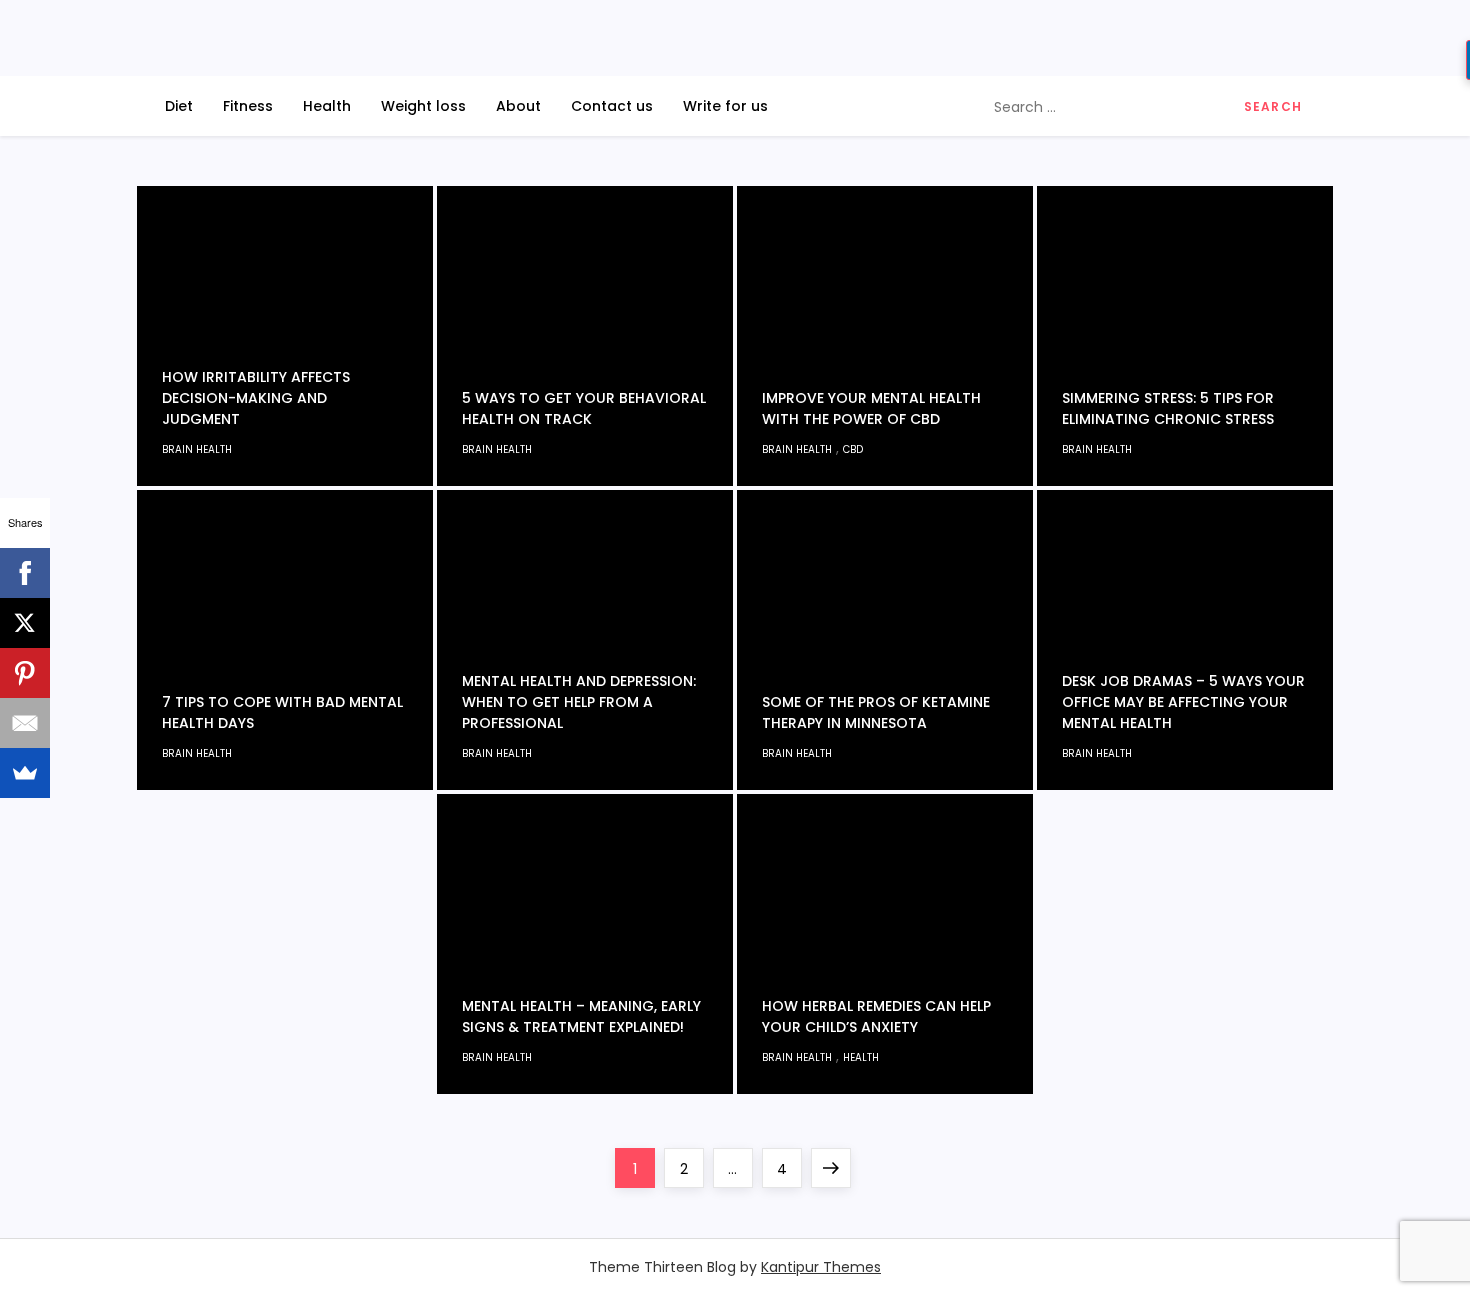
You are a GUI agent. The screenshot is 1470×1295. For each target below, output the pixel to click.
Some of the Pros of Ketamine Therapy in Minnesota (876, 712)
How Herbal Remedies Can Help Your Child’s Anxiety (876, 1016)
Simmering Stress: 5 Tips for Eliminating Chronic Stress (1168, 408)
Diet (179, 106)
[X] (25, 623)
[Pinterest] (25, 673)
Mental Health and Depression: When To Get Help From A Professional (579, 702)
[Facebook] (25, 573)
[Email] (25, 723)
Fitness (248, 106)
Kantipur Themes (821, 1267)
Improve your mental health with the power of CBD (871, 408)
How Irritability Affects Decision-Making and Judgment (256, 398)
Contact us (612, 106)
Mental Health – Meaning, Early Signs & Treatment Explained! (581, 1016)
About (518, 106)
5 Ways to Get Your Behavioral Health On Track (584, 408)
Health (327, 106)
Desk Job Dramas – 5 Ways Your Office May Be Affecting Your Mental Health (1183, 702)
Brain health (197, 449)
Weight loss (423, 106)
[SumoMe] (25, 773)
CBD (853, 449)
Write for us (725, 106)
